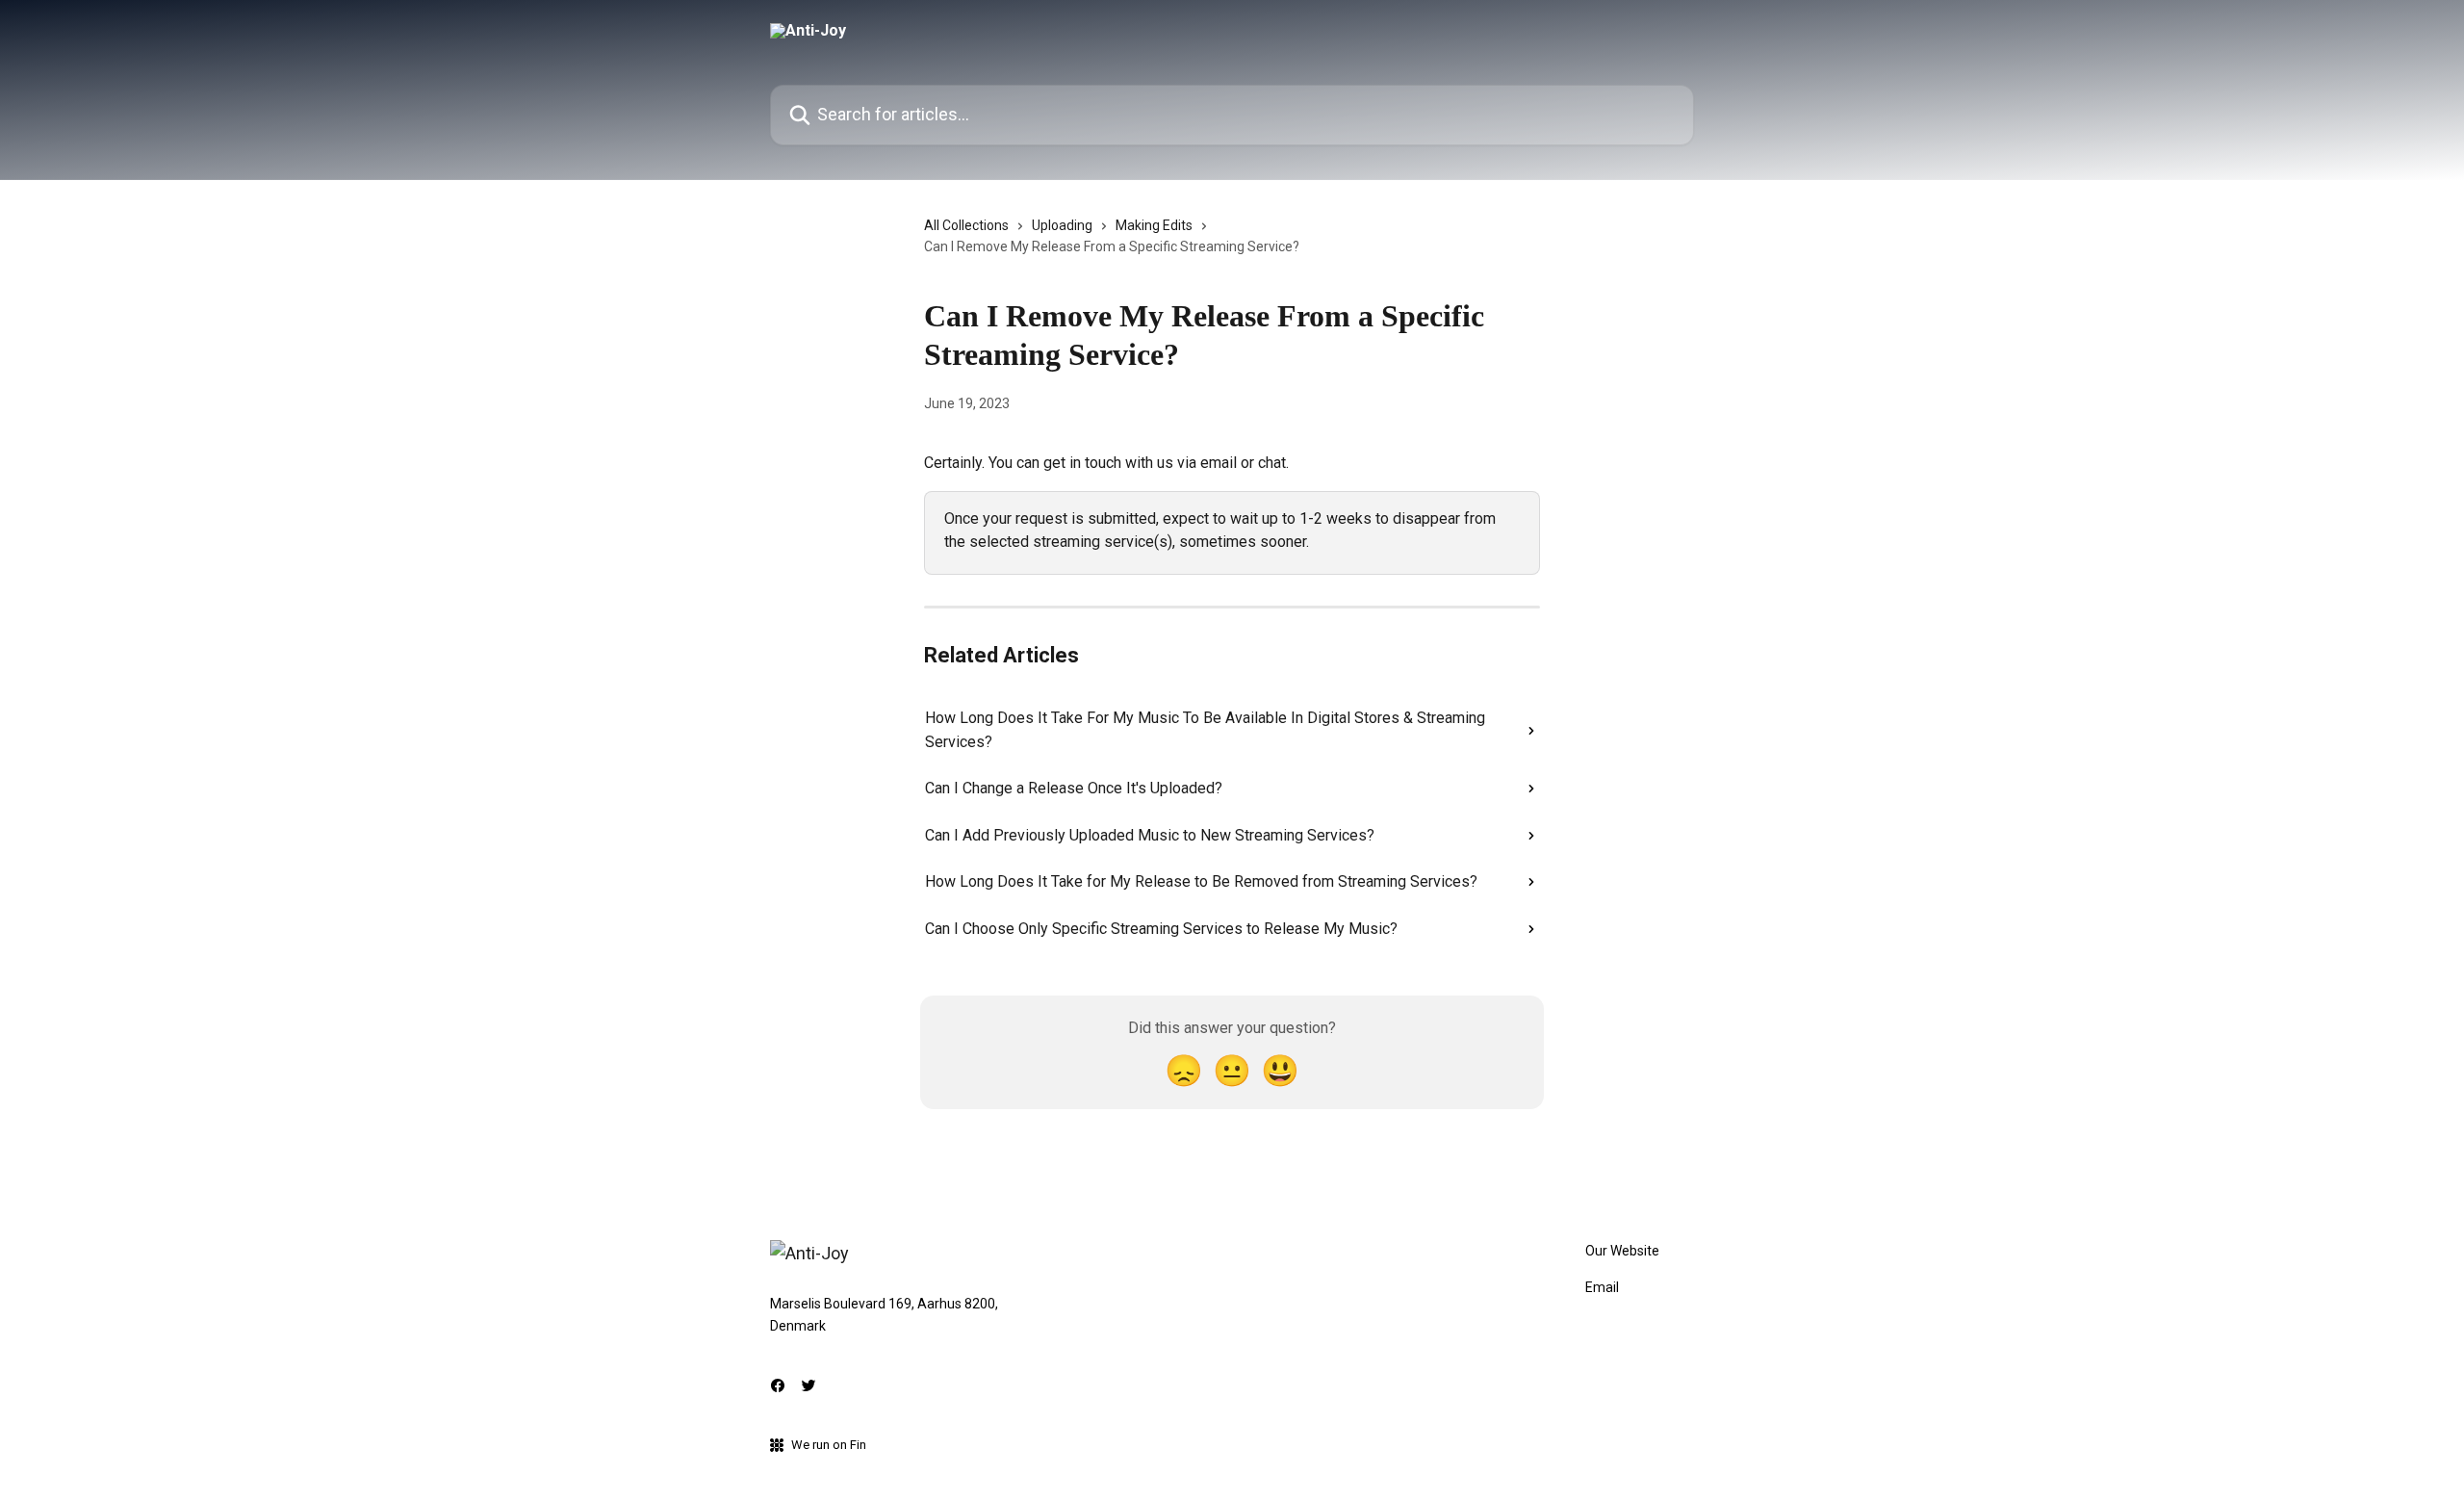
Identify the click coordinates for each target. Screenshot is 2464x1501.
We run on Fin (829, 1445)
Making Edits (1154, 225)
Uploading (1062, 225)
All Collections (966, 225)
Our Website (1622, 1251)
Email (1602, 1287)
